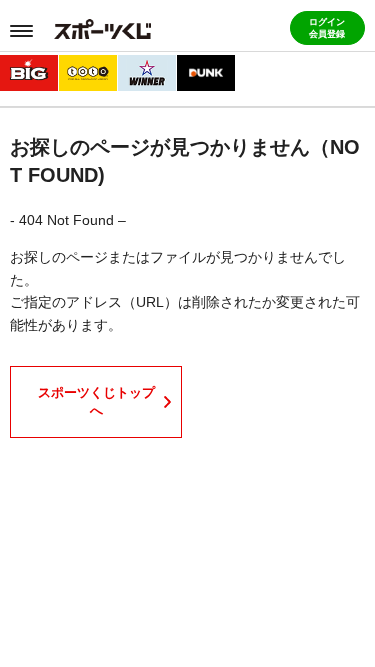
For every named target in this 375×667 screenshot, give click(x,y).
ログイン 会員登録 (327, 28)
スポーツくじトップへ (96, 401)
